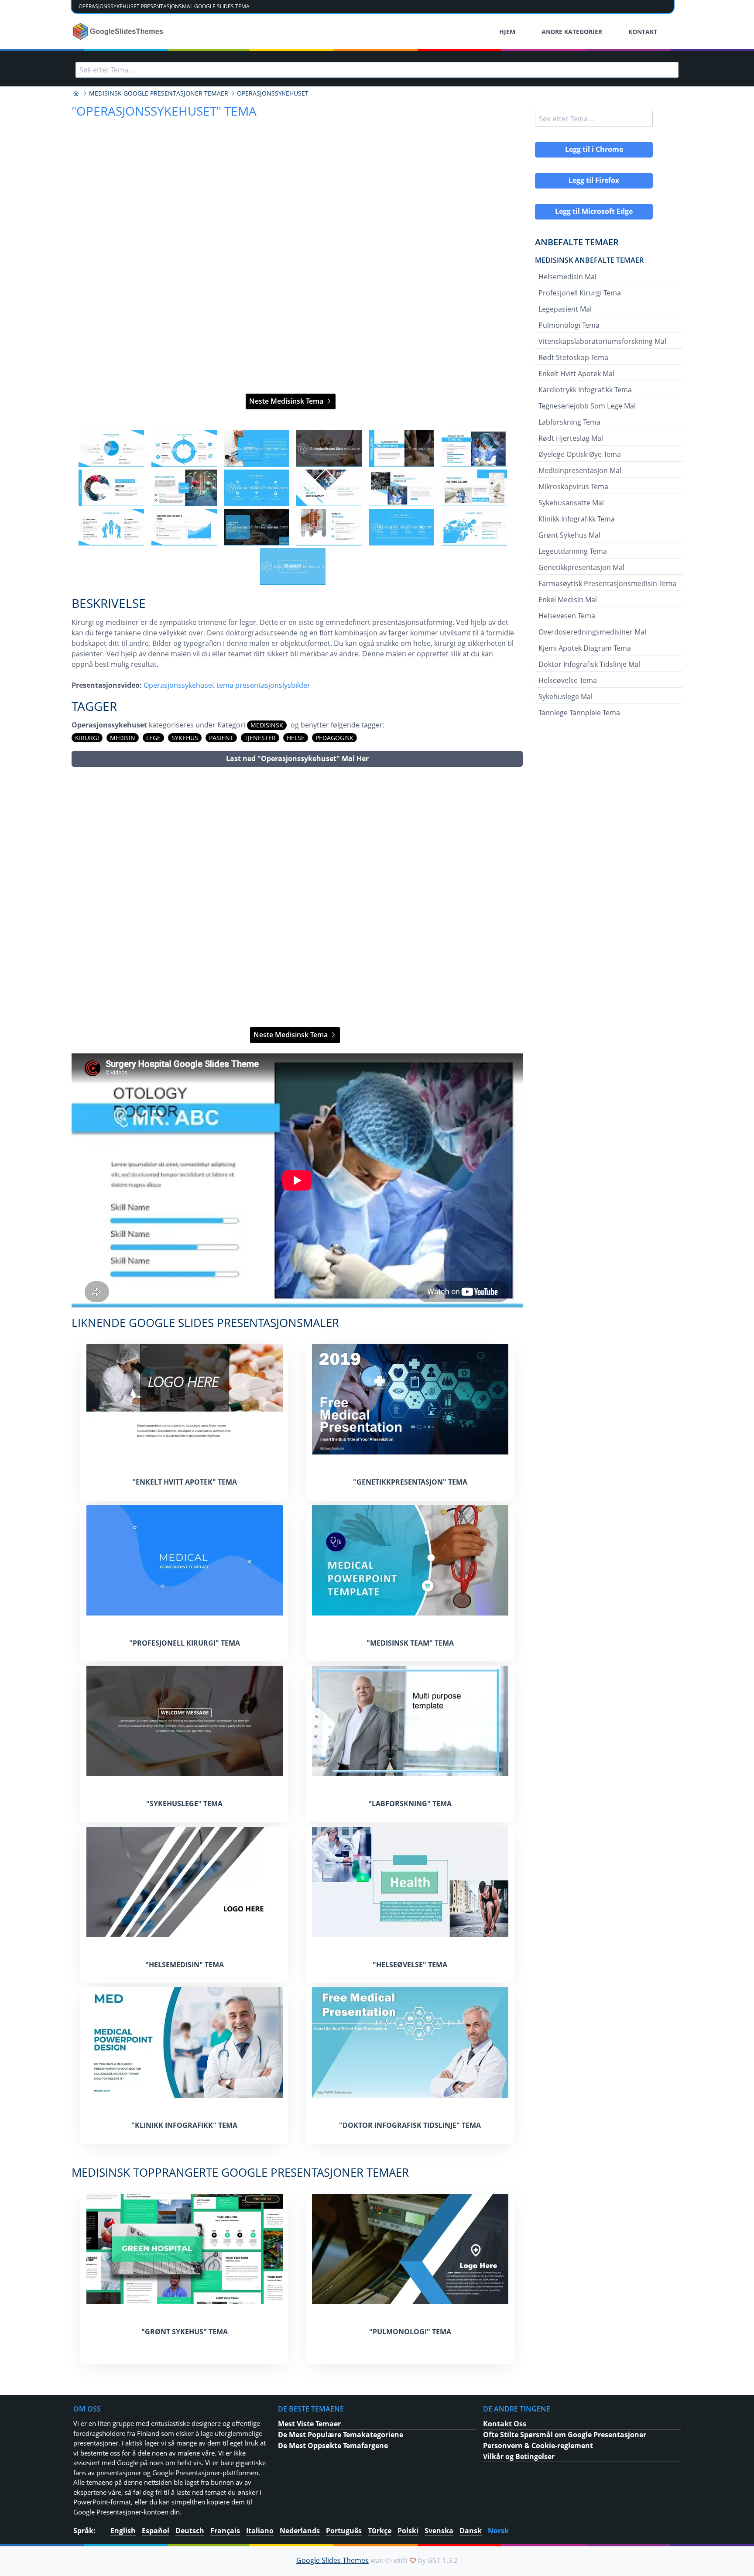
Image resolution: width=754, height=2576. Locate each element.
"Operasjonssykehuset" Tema (164, 111)
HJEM (507, 32)
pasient (221, 738)
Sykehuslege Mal (565, 696)
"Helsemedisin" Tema (185, 1965)
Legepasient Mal (565, 309)
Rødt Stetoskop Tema (573, 357)
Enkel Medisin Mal (568, 600)
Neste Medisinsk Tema (287, 401)
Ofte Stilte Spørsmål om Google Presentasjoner (565, 2435)
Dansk (471, 2531)
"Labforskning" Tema (410, 1804)
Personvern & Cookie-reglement (538, 2446)
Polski (408, 2531)
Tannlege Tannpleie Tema (579, 713)
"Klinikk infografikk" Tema (184, 2125)
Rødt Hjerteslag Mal (571, 438)
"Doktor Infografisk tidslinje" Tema (410, 2125)
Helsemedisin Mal (567, 277)
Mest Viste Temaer (309, 2424)
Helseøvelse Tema (568, 680)
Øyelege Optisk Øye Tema (580, 454)
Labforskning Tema (569, 422)
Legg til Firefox (594, 180)
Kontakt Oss (505, 2424)
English (123, 2531)
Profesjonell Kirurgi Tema (580, 293)
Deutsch (190, 2531)
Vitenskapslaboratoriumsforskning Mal (602, 341)
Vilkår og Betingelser (519, 2456)
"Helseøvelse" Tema (410, 1965)
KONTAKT (643, 32)
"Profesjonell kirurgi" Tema (185, 1643)
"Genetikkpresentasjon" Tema (410, 1482)
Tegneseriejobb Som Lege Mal (587, 406)
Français (225, 2531)
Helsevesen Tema (567, 616)
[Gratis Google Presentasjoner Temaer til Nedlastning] (119, 31)
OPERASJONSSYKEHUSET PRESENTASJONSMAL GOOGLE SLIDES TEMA (164, 6)
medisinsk (267, 725)
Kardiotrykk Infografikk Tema (585, 390)
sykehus (185, 738)
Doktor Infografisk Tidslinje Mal (589, 664)
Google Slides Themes (332, 2560)
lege (153, 738)
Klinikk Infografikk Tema (577, 519)
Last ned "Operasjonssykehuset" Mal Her (297, 758)
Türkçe (380, 2531)
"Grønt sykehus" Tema (185, 2332)
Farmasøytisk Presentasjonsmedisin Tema (607, 583)
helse (296, 738)
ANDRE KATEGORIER (572, 32)
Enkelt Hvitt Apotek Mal (576, 374)
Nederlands (300, 2531)
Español (156, 2531)
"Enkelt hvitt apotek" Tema (185, 1482)
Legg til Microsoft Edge (594, 211)
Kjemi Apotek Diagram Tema (585, 648)
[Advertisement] (297, 897)
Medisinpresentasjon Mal (580, 470)
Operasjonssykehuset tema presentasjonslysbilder (227, 685)
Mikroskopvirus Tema (573, 487)
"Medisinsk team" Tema (410, 1643)
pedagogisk (334, 738)
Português (344, 2531)
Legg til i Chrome (594, 149)
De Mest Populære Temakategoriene (341, 2435)
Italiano (260, 2531)
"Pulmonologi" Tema (410, 2332)
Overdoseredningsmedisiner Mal (592, 632)
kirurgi (87, 738)
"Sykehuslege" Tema (184, 1804)
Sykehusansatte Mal (571, 503)
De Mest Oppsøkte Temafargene (333, 2446)
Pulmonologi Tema (569, 325)
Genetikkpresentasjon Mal (581, 567)
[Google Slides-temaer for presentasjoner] (76, 93)
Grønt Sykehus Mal (569, 535)
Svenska (439, 2531)
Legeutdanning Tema (573, 551)
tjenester (260, 738)
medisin (123, 738)
